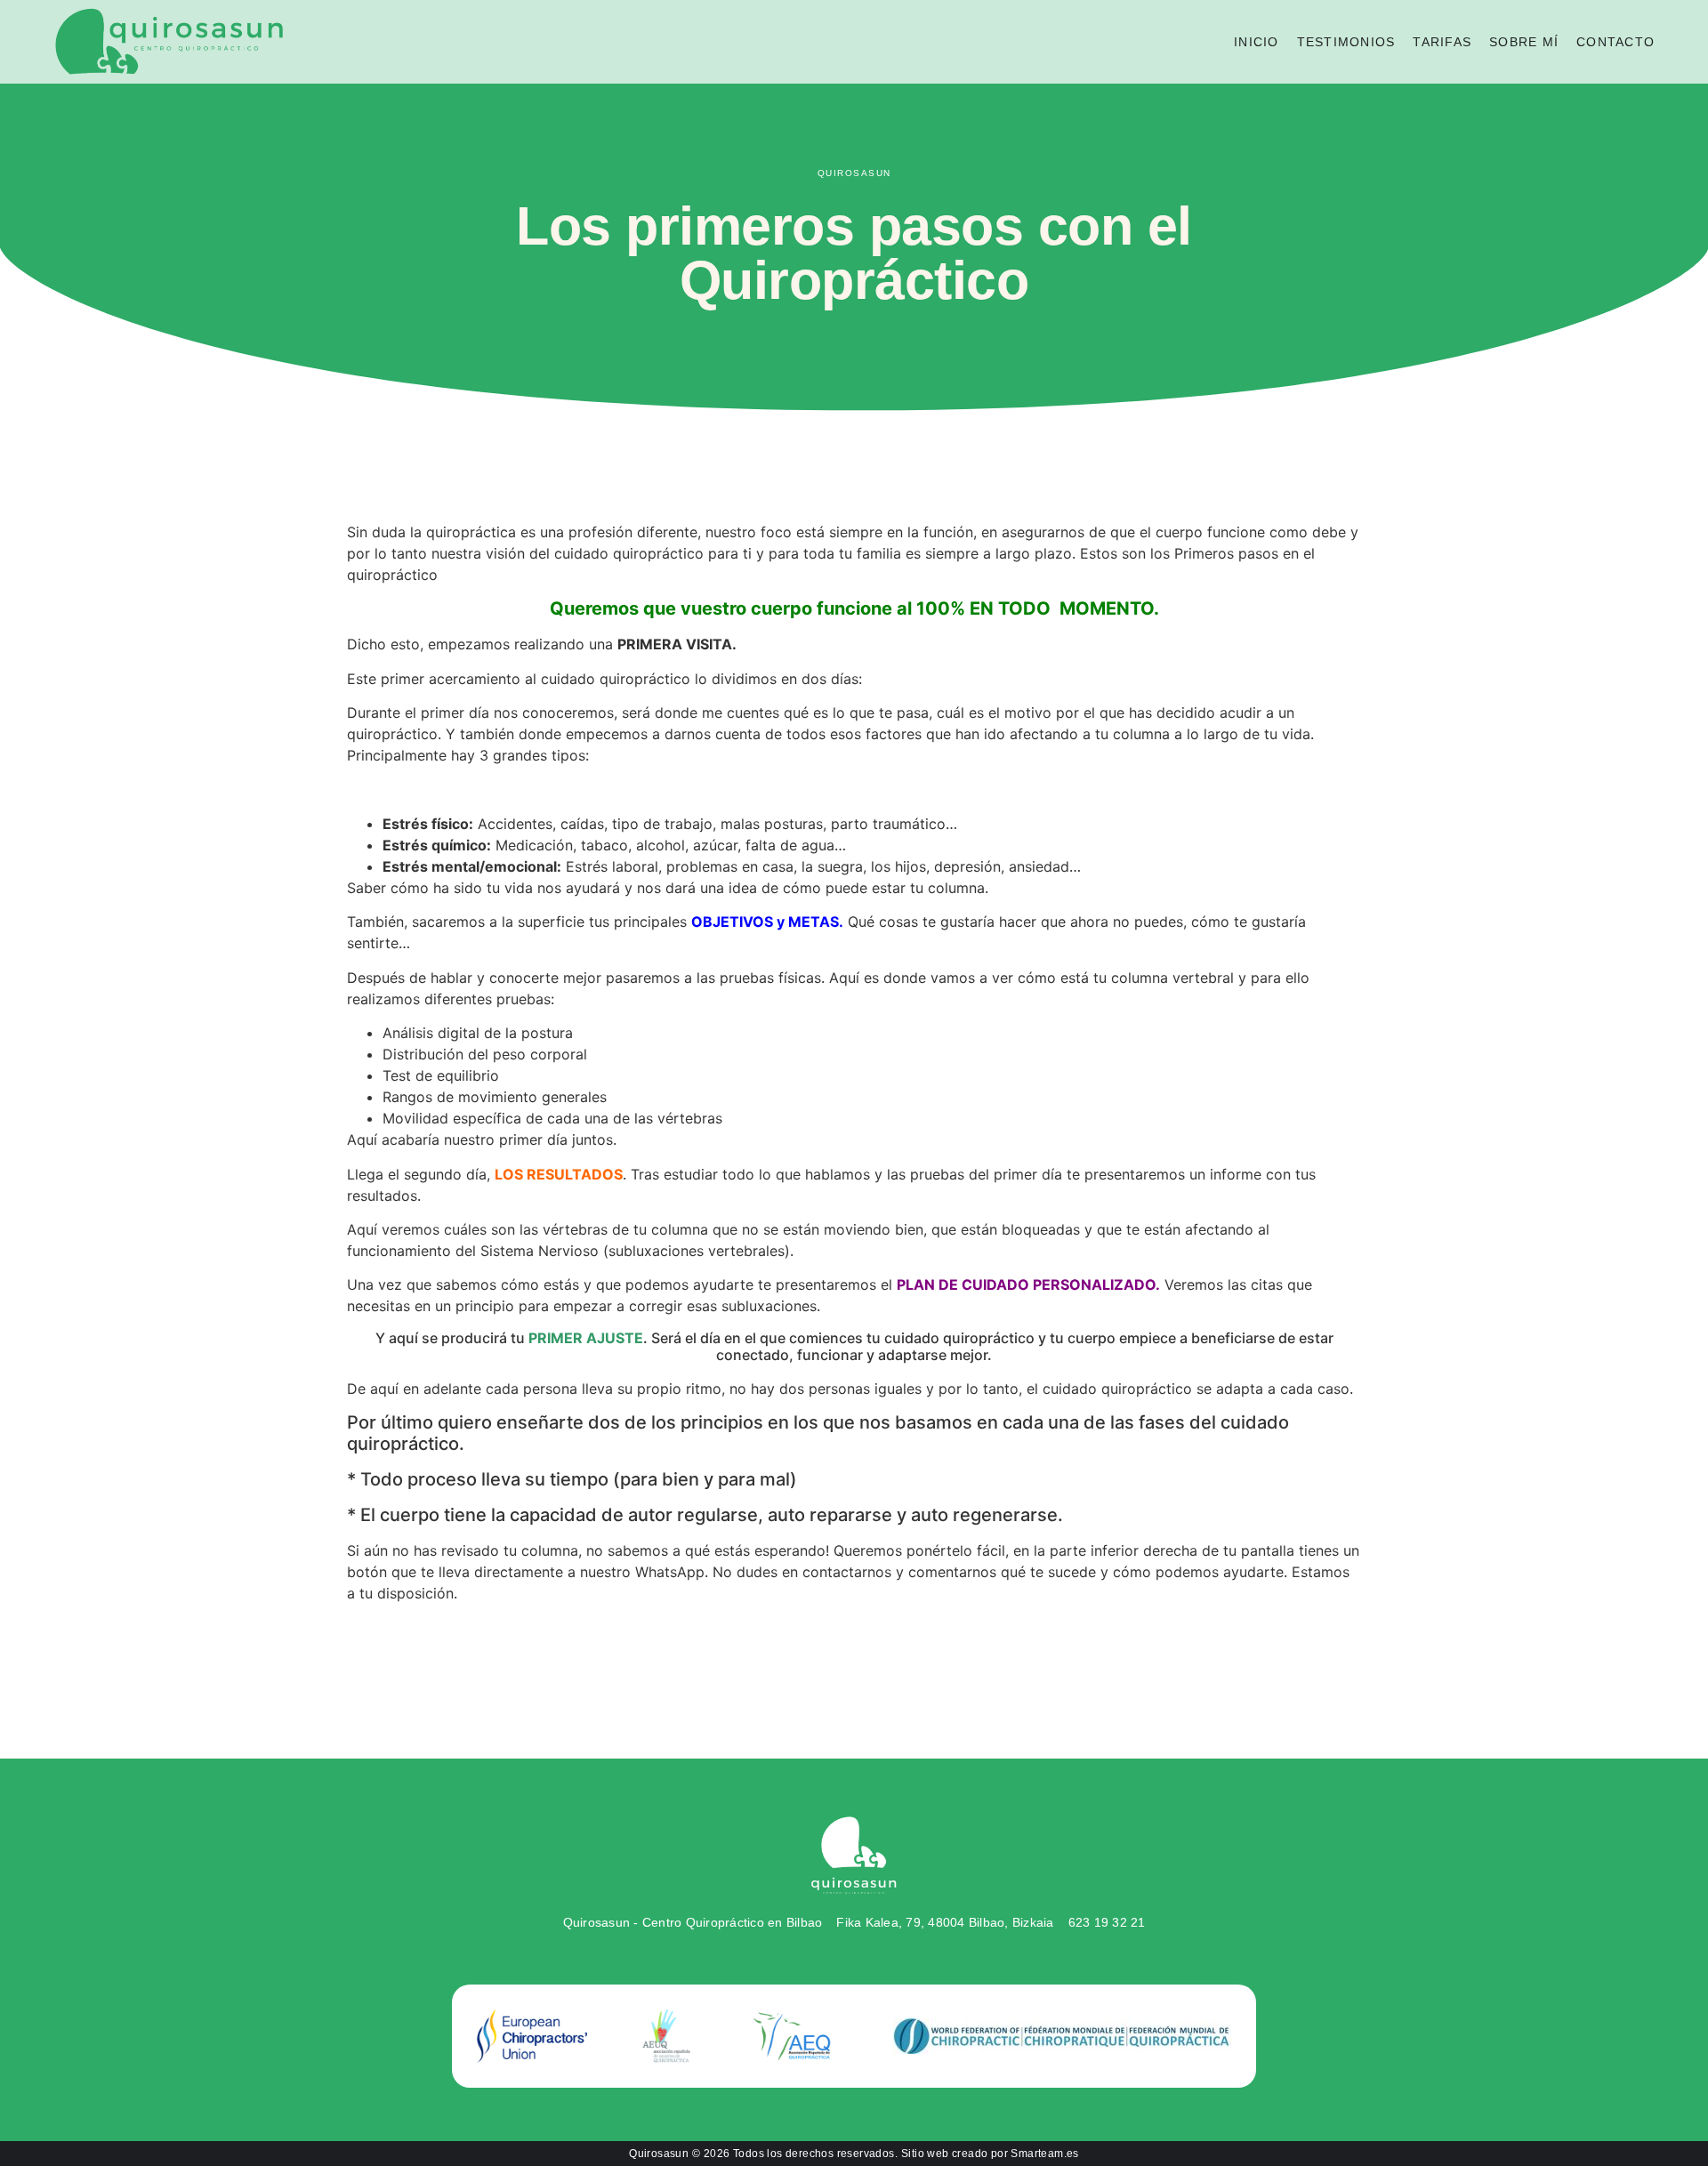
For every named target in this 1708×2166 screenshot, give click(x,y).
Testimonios (1346, 42)
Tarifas (1442, 42)
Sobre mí (1524, 42)
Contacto (1615, 42)
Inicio (1257, 42)
